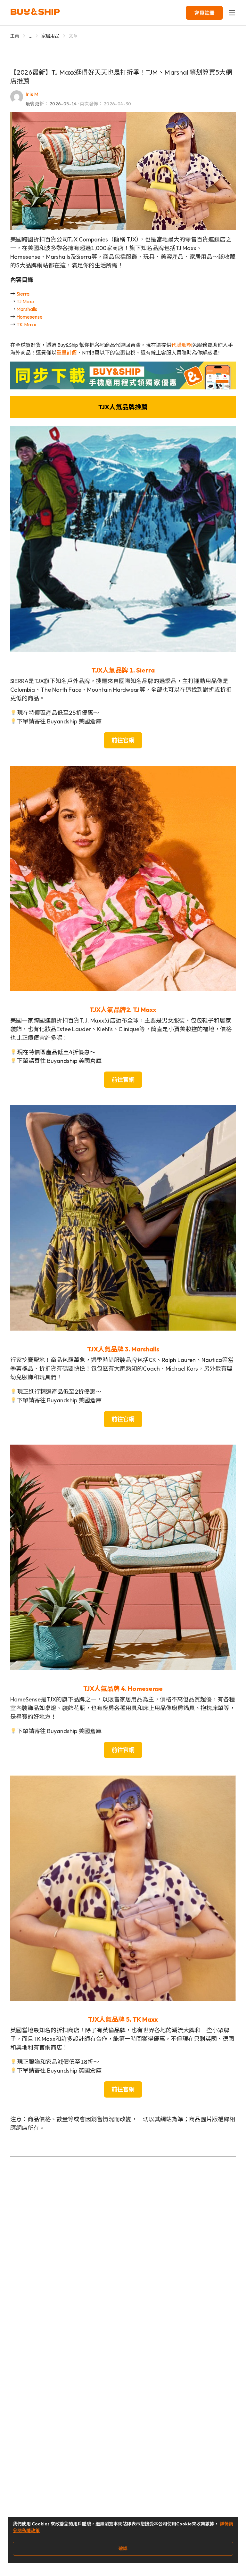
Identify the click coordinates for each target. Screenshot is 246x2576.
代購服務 (182, 345)
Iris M (32, 94)
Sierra (23, 294)
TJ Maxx (25, 301)
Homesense (29, 317)
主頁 (15, 36)
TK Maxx (26, 324)
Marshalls (27, 309)
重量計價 (67, 353)
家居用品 (50, 36)
